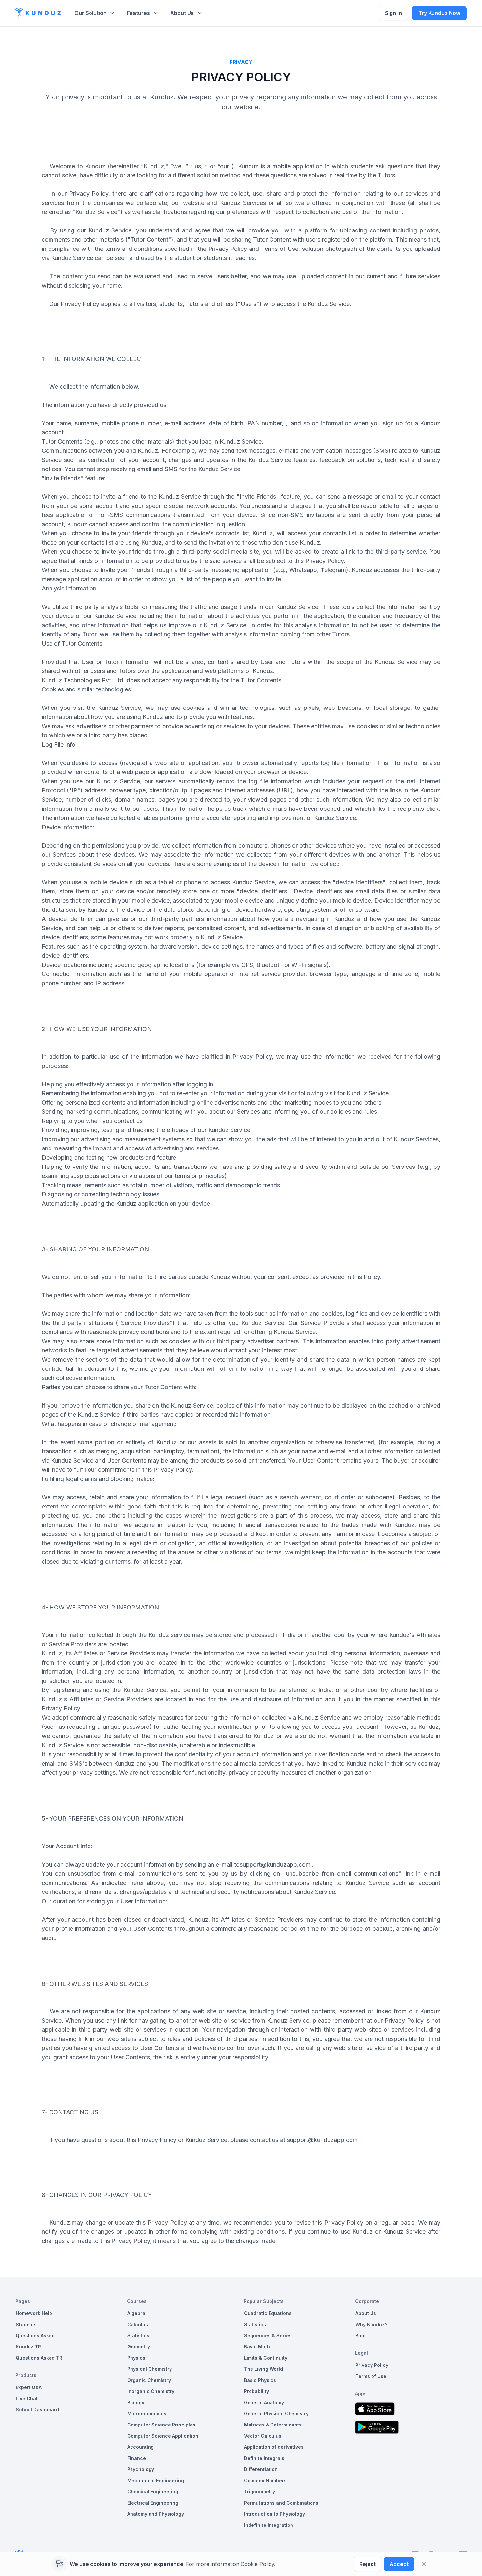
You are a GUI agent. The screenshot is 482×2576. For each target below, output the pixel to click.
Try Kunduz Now (439, 13)
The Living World (263, 2369)
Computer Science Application (163, 2436)
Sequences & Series (268, 2336)
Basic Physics (260, 2380)
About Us (182, 13)
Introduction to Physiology (274, 2514)
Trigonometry (260, 2492)
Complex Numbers (265, 2480)
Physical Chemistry (150, 2369)
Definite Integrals (264, 2458)
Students (26, 2324)
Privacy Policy (372, 2365)
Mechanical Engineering (156, 2480)
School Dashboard (37, 2410)
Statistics (138, 2336)
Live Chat (27, 2398)
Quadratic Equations (268, 2313)
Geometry (139, 2347)
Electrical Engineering (153, 2503)
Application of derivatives (274, 2447)
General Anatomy (264, 2402)
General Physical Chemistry (276, 2414)
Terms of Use (371, 2376)
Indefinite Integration (269, 2525)
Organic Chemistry (149, 2380)
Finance (137, 2458)
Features (138, 13)
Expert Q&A (29, 2387)
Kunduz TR (28, 2347)
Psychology (141, 2469)
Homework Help (34, 2313)
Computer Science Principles (161, 2425)
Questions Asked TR (39, 2358)
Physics (136, 2358)
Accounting (141, 2447)
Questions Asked (35, 2336)
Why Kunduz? (371, 2324)
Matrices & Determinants (273, 2425)
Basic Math (257, 2347)
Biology (136, 2402)
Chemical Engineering (153, 2492)
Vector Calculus (263, 2436)
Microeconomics (147, 2414)
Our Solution (90, 13)
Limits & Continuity (266, 2358)
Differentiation (261, 2469)
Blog (361, 2336)
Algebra (136, 2313)
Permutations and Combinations (281, 2503)
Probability (256, 2391)
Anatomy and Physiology (156, 2514)
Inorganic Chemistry (151, 2391)
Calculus (138, 2324)
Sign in (393, 13)
